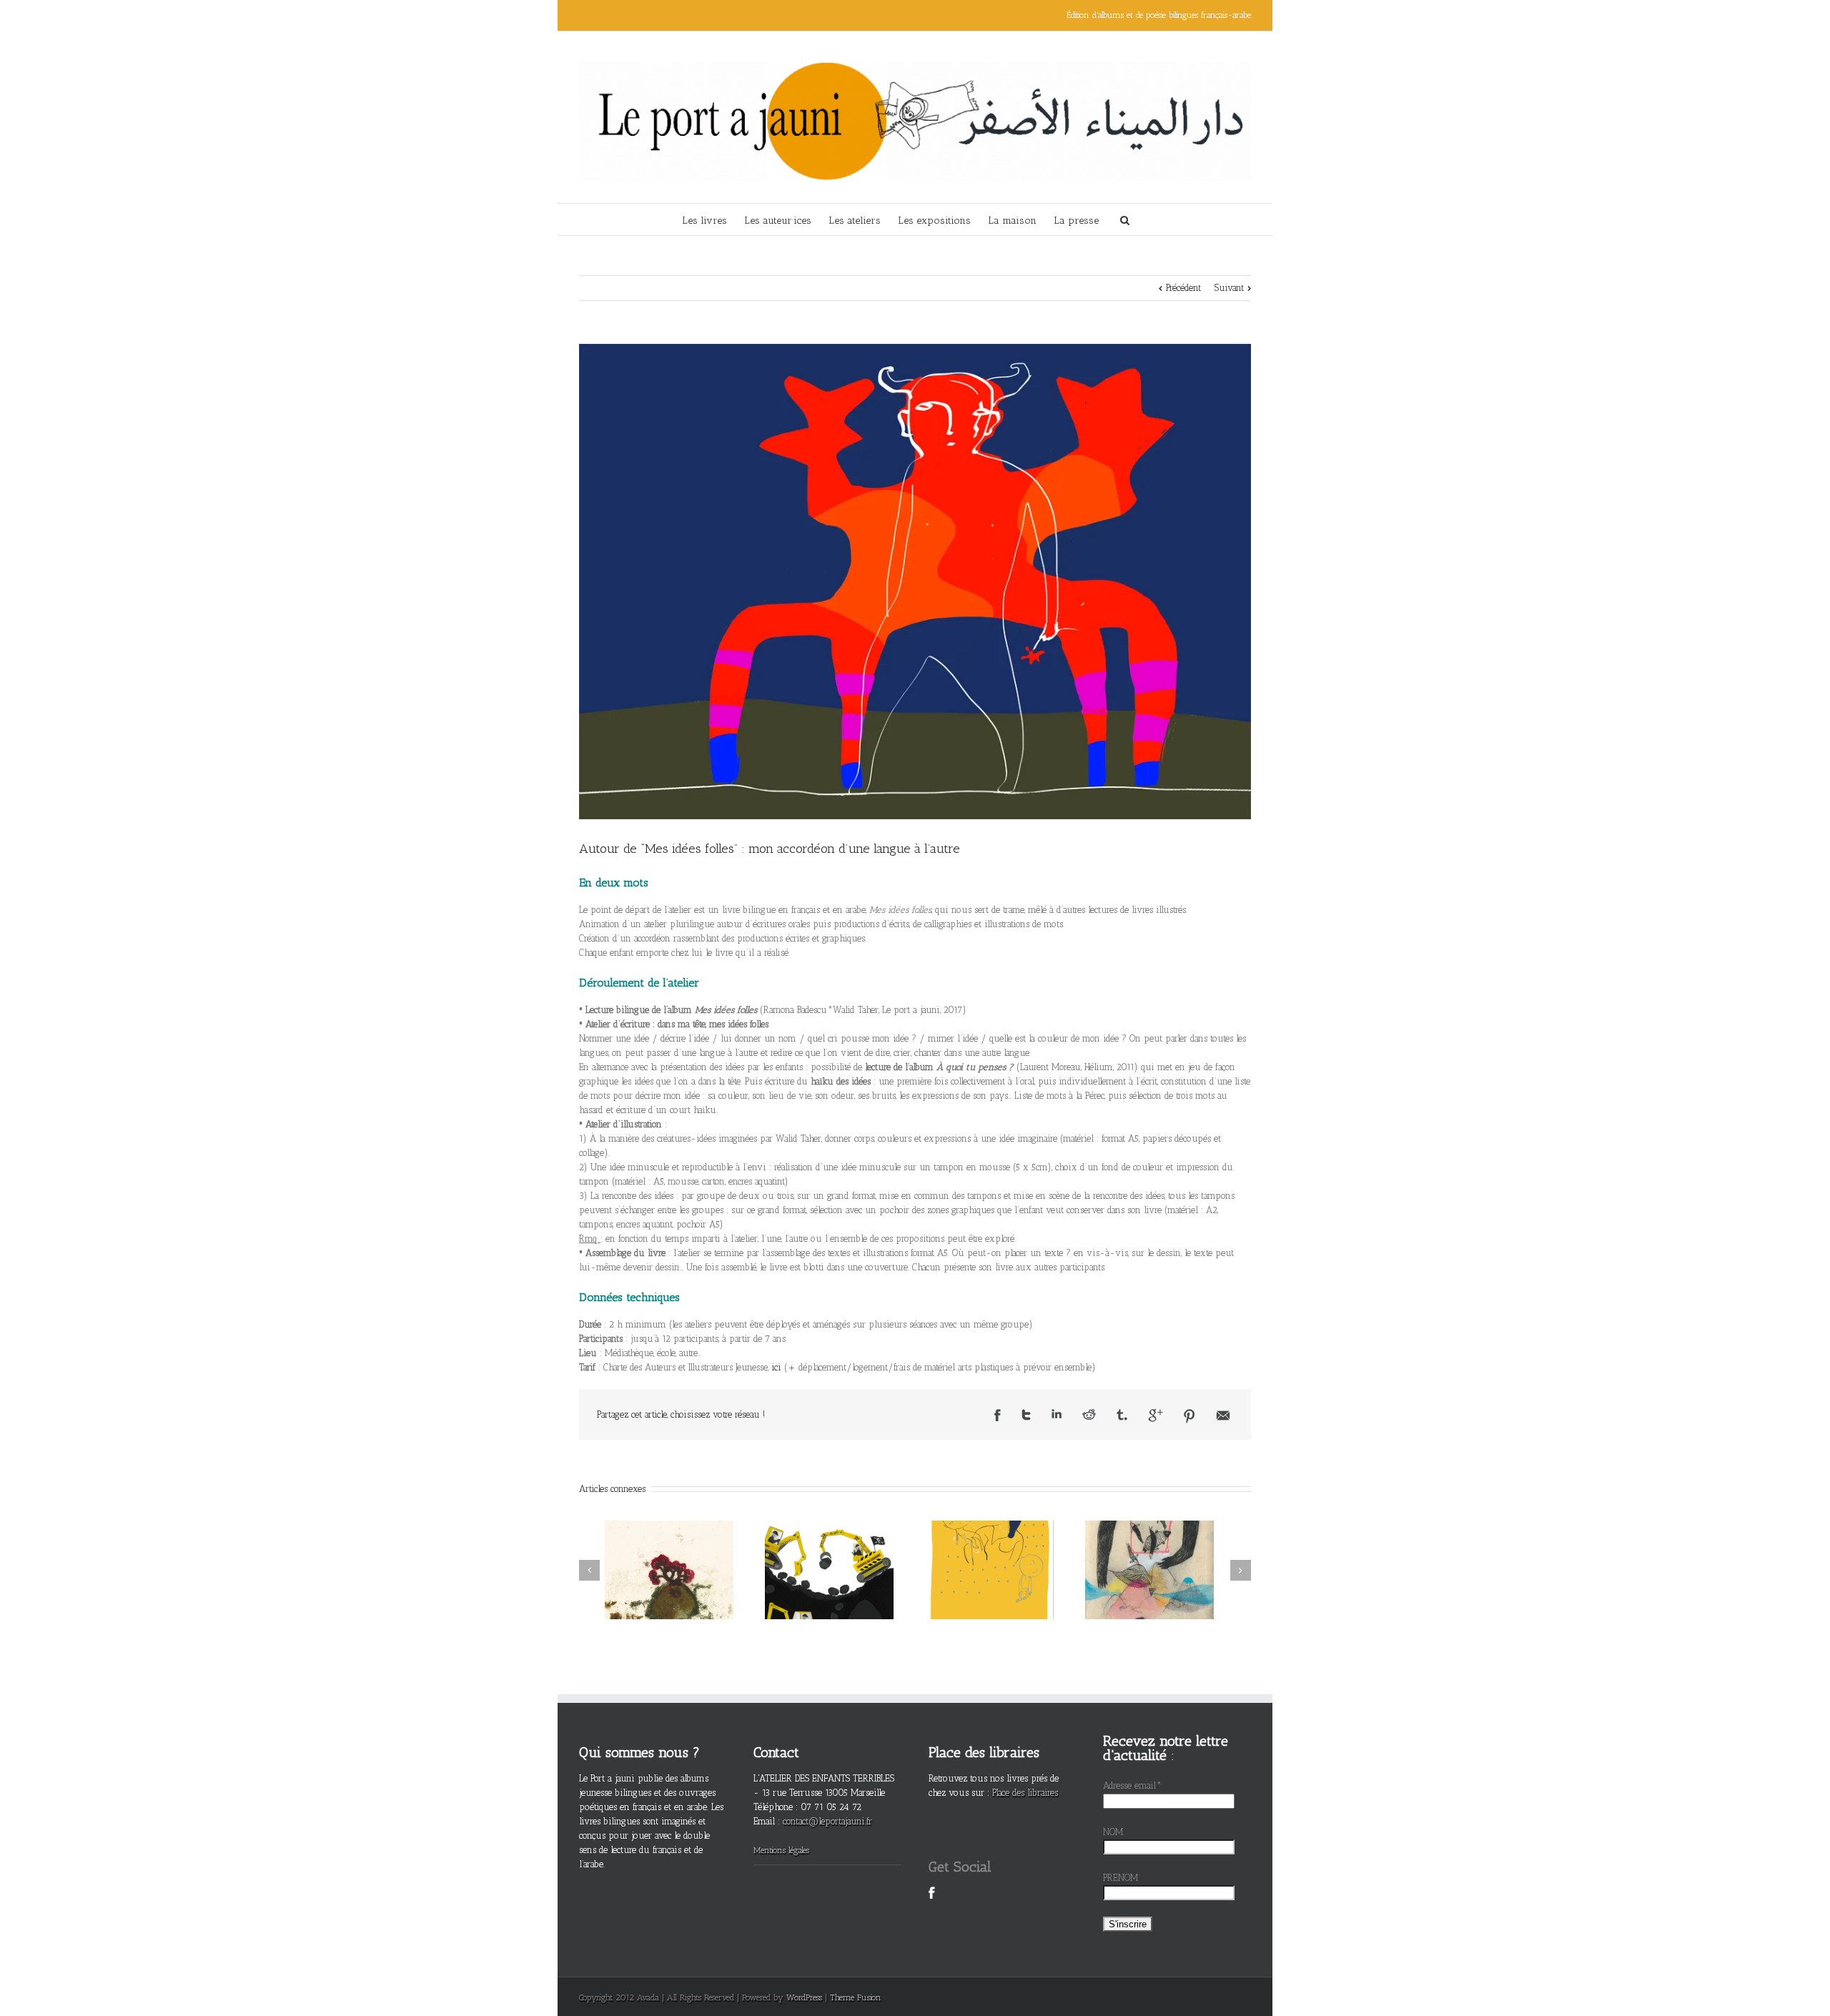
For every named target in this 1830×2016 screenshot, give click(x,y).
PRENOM (1121, 1878)
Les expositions (934, 221)
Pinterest (1189, 1416)
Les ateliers (855, 221)
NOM (1113, 1832)
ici (776, 1367)
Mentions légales (781, 1850)
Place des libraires (1025, 1793)
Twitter (1026, 1415)
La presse (1076, 221)
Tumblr (1122, 1415)
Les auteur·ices (778, 221)
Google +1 (1156, 1415)
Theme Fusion (856, 1997)
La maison (1012, 221)
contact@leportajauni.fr (827, 1821)
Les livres (704, 221)
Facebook (998, 1415)
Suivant (1229, 288)
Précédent (1183, 288)
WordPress (804, 1997)
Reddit (1089, 1414)
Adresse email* (1132, 1785)
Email (1223, 1415)
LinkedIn (1057, 1414)
